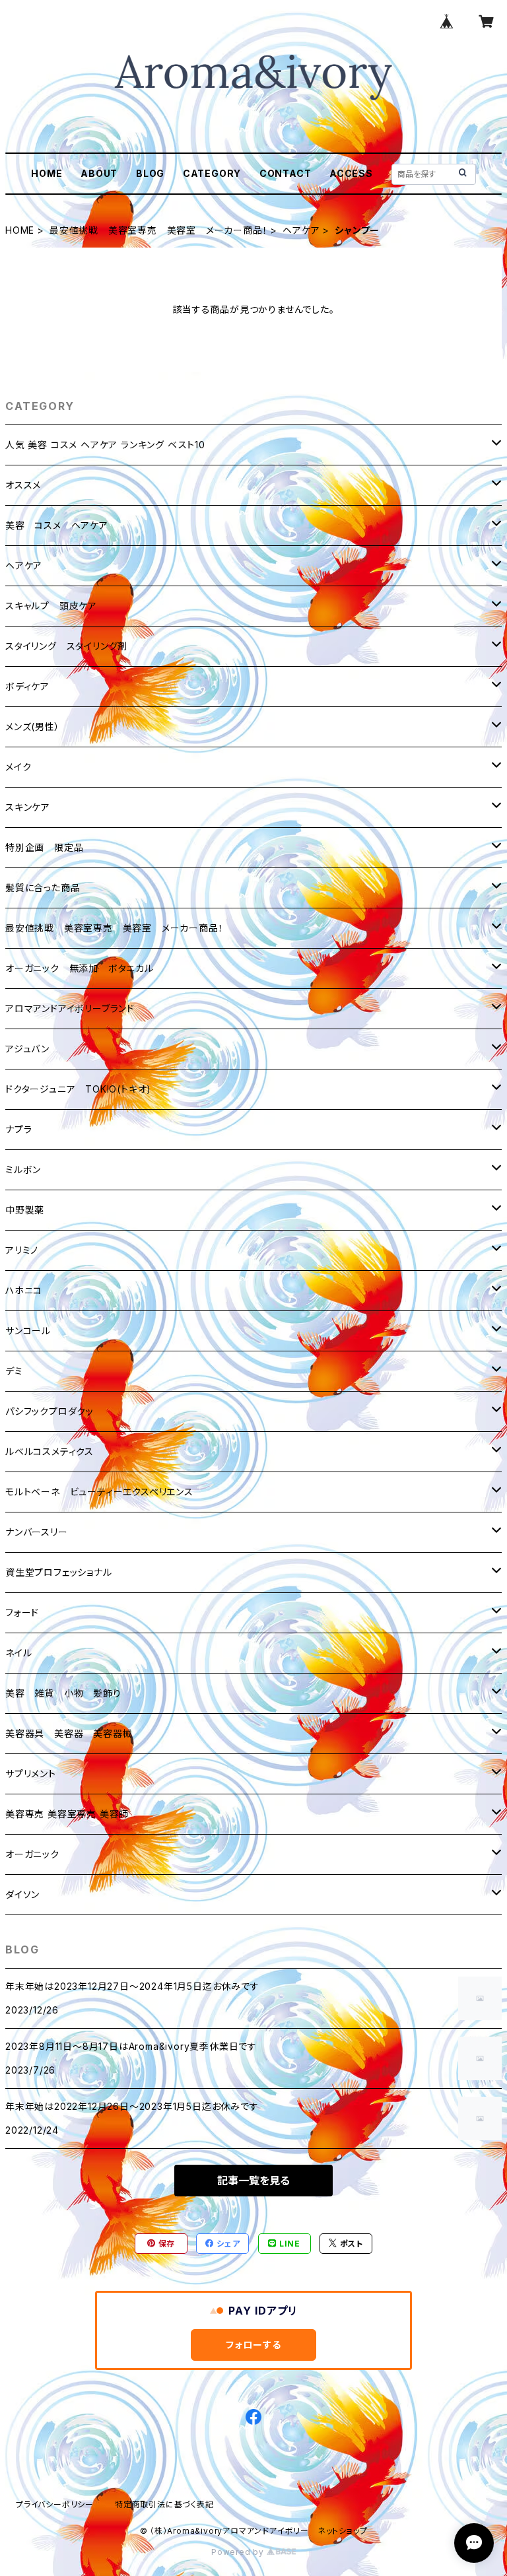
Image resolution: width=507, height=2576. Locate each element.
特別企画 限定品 (44, 847)
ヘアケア (301, 230)
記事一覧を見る (253, 2181)
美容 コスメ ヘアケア (57, 525)
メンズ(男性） (33, 727)
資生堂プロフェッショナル (59, 1572)
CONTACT (286, 173)
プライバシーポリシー (55, 2504)
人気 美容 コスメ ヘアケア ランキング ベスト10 (105, 445)
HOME (47, 173)
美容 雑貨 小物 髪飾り (63, 1693)
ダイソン (22, 1894)
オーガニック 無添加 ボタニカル (80, 968)
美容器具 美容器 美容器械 (69, 1733)
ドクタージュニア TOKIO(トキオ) (78, 1089)
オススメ (23, 485)
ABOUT (99, 173)
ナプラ (18, 1129)
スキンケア (28, 807)
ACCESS (351, 173)
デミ (14, 1371)
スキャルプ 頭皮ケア (51, 606)
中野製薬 (25, 1210)
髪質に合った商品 (43, 888)
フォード (22, 1612)
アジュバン (27, 1049)
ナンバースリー (37, 1532)
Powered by (239, 2552)
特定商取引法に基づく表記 (164, 2504)
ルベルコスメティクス (50, 1451)
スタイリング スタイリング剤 (66, 646)
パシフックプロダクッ (50, 1411)
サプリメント (31, 1774)
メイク (18, 767)
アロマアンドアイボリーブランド (70, 1008)
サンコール (28, 1331)
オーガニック (32, 1854)
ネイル (18, 1653)
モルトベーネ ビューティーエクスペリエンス (99, 1492)
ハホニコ (24, 1290)
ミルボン (23, 1169)
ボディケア (27, 686)
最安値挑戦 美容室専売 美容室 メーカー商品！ (158, 230)
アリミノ (22, 1250)
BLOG (150, 173)
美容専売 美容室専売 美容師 (67, 1814)
